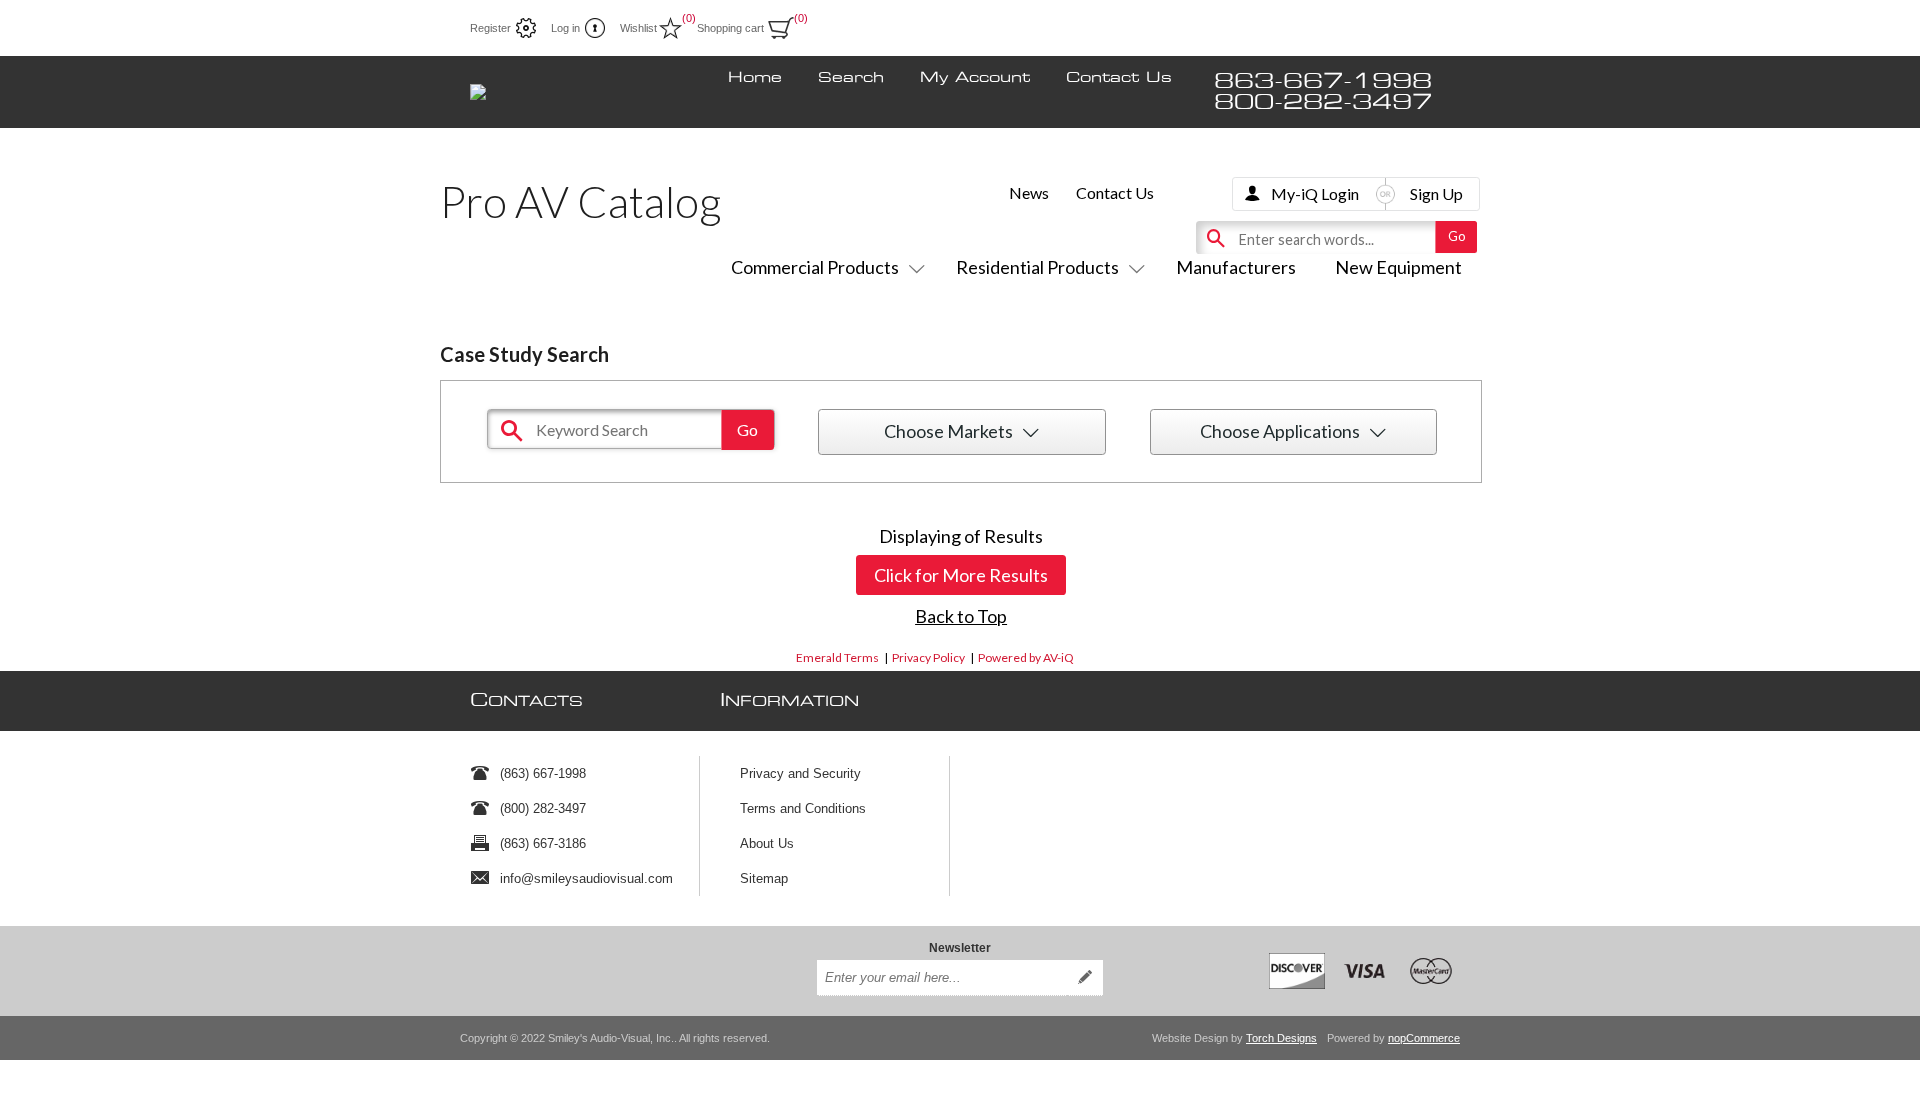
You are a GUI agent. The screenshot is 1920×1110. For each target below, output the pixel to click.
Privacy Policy (928, 657)
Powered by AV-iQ (1026, 657)
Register (490, 28)
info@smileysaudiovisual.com (586, 878)
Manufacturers (1236, 267)
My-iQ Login (1315, 193)
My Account (975, 78)
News (1029, 192)
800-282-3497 (1323, 102)
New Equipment (1398, 267)
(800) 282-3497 (543, 808)
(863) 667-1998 (543, 773)
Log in (565, 28)
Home (755, 78)
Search (851, 78)
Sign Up (1436, 193)
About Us (767, 843)
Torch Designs (1281, 1038)
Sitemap (764, 878)
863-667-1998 (1323, 81)
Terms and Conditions (803, 808)
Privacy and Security (800, 773)
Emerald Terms (837, 657)
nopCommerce (1424, 1038)
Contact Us (1119, 78)
